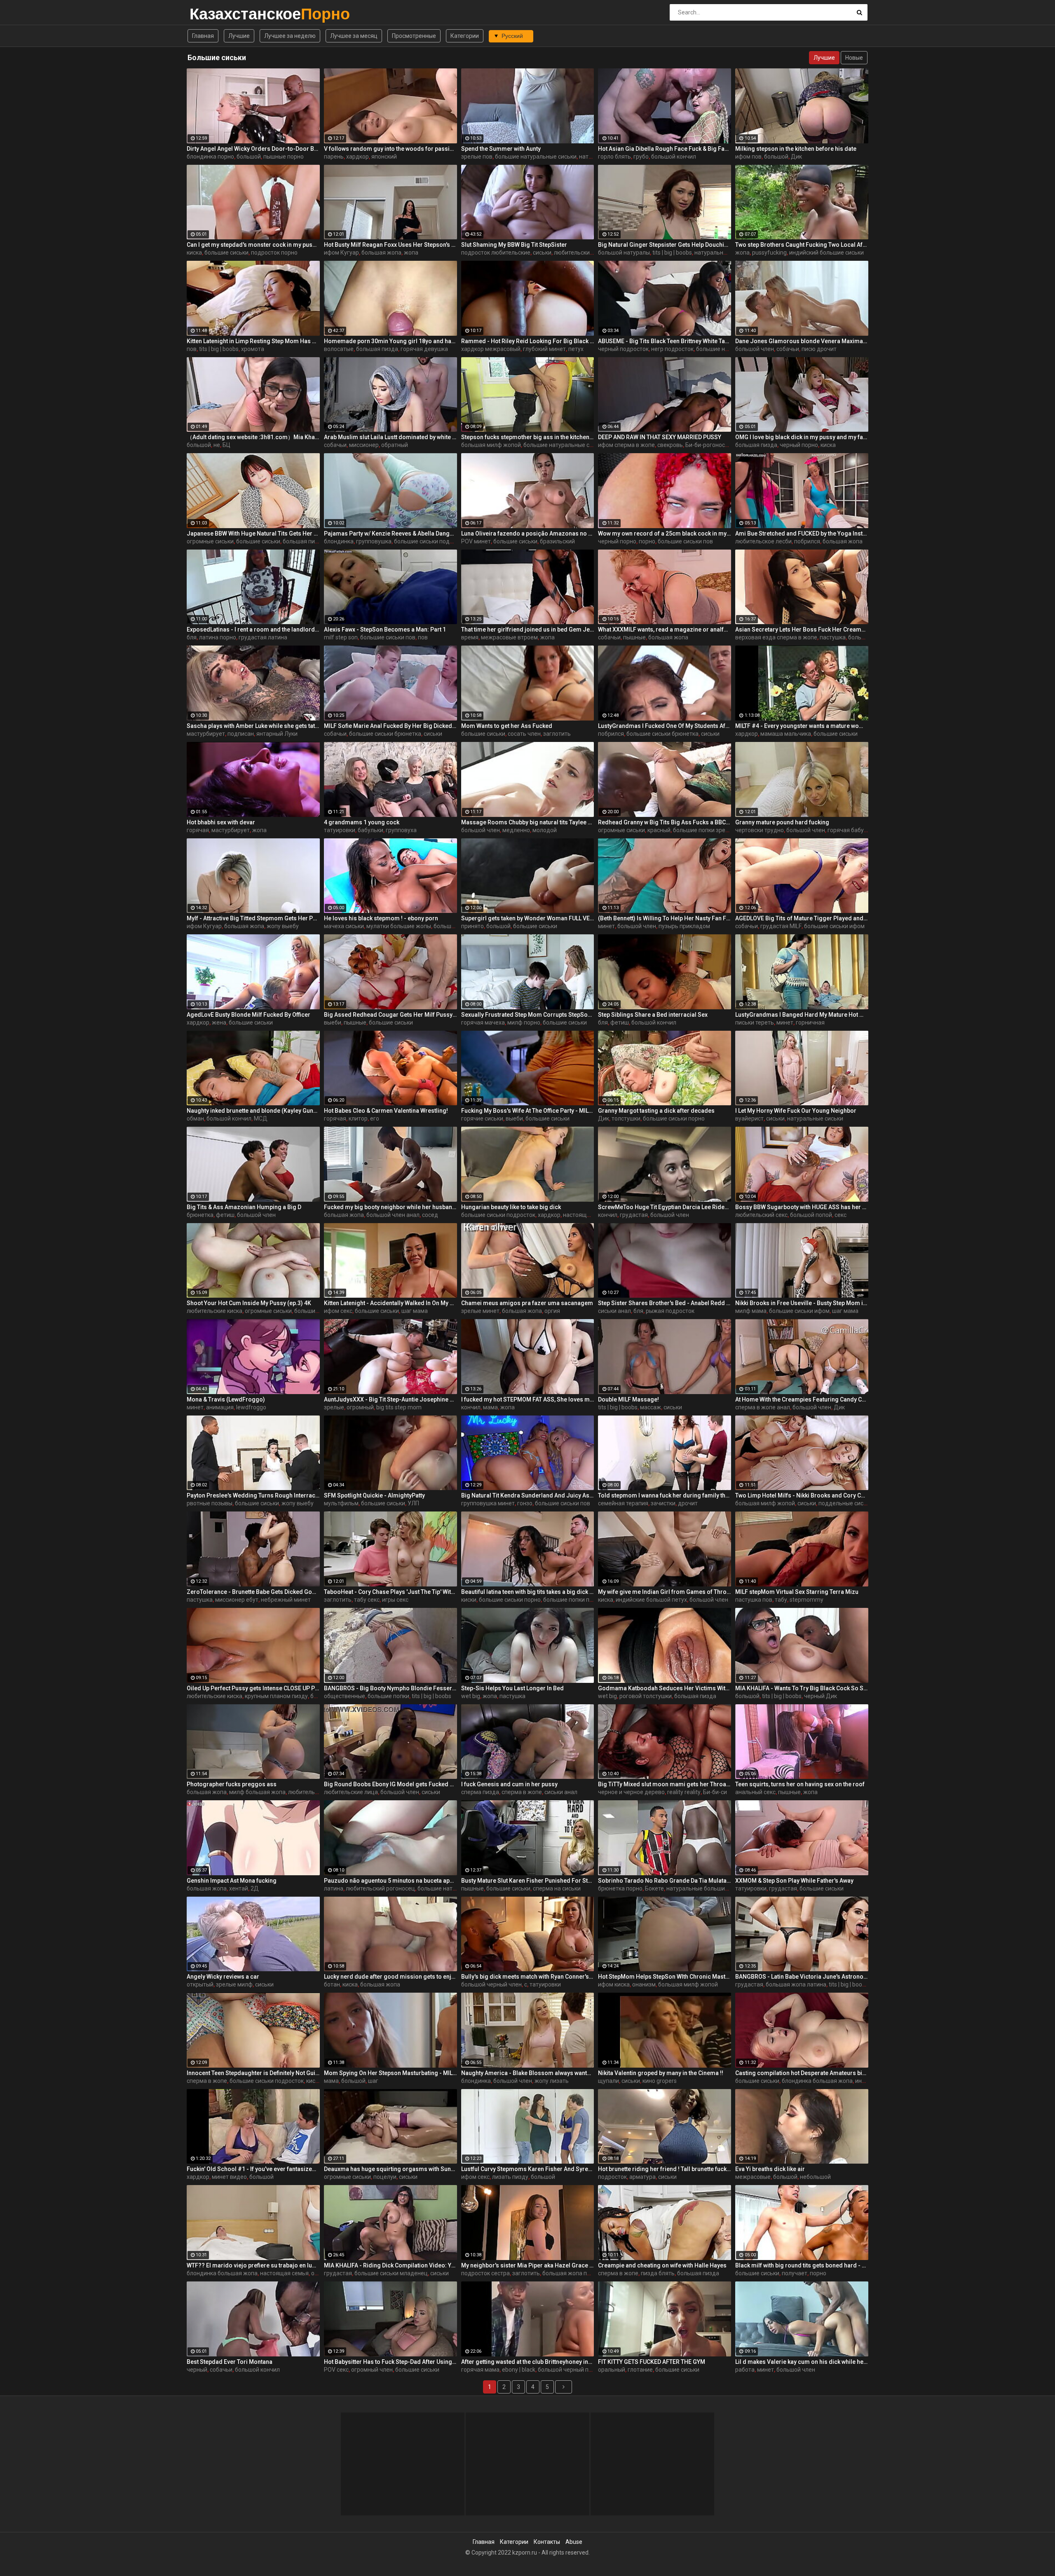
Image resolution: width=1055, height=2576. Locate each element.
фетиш (620, 1022)
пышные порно (284, 157)
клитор (358, 1118)
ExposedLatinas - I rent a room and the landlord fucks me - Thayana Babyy (253, 629)
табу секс (367, 1600)
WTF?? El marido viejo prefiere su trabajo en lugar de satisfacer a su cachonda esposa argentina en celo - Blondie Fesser (253, 2265)
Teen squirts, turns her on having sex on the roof (800, 1784)
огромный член (372, 2370)
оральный (612, 2370)
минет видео (229, 2177)
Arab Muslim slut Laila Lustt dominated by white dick (390, 437)
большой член (755, 349)
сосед (430, 1215)
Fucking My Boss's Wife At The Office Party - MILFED (528, 1111)
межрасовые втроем (509, 637)
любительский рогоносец (380, 1888)
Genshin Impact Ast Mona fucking (232, 1881)
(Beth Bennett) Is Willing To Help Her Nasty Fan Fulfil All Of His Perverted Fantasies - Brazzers (665, 918)
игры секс (395, 1600)
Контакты (547, 2542)
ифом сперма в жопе (626, 445)
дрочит (688, 1503)
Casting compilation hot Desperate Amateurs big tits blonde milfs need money (802, 2073)
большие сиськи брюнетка (385, 734)
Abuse (574, 2542)
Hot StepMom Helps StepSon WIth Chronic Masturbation (665, 1977)
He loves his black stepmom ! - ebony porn (381, 918)
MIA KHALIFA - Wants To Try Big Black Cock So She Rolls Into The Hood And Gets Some (802, 1688)
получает (795, 2273)
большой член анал (393, 1215)
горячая (198, 830)
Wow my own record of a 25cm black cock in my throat (665, 533)
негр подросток (672, 349)
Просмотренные (414, 36)
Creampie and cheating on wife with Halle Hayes (662, 2265)
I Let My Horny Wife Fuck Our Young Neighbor (796, 1111)
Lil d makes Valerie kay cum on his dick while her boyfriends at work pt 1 (802, 2362)
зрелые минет (480, 1311)
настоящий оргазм (588, 1215)
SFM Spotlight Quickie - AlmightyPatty (374, 1495)
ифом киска (614, 1984)
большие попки (388, 1696)
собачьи (788, 349)
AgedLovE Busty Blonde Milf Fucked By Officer (249, 1015)
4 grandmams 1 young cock (362, 822)
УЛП (413, 1503)
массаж (651, 1407)
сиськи (542, 253)
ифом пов (748, 157)
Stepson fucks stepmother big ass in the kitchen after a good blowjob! (528, 437)
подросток (612, 2177)
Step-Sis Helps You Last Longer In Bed (512, 1688)
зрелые (334, 1407)
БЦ (226, 445)
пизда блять (658, 2273)
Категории (465, 36)
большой (249, 157)
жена (219, 1022)
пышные (634, 637)
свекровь (670, 445)
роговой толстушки (646, 1696)
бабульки (370, 830)
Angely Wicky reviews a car (223, 1977)
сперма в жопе (522, 1792)
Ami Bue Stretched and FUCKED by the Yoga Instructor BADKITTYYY (802, 533)
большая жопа (381, 253)
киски (469, 1600)
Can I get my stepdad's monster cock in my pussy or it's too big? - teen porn (253, 245)
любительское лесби (763, 541)
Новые (854, 58)
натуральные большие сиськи (707, 1888)
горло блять (614, 157)
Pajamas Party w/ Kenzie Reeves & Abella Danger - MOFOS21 (390, 533)
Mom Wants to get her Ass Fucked (507, 726)
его (375, 1118)
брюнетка (200, 1215)
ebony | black (519, 2370)
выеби (333, 1022)
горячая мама (480, 2370)
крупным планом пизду (276, 1696)
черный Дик (821, 1696)
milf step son (341, 637)
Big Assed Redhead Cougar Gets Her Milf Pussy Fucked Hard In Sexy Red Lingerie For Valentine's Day (390, 1015)
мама (490, 1407)
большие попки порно (573, 1600)
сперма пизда (480, 1792)
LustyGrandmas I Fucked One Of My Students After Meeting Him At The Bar (665, 726)
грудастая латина (263, 637)
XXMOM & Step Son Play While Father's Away (794, 1881)
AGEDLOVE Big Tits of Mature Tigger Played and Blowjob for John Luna (802, 918)
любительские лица (351, 1792)
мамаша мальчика (786, 734)
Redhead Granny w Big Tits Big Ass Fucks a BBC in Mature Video (665, 822)
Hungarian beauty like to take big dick (511, 1207)
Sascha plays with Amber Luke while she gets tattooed (253, 726)
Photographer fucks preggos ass (232, 1784)
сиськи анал (614, 1311)
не (217, 445)
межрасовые (753, 2177)
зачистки (663, 1503)
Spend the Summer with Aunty (501, 149)
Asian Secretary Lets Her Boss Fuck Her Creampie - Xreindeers (802, 629)
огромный (360, 1407)
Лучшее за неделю (290, 36)
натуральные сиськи (722, 253)
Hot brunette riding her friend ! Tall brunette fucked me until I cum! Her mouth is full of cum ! (665, 2169)
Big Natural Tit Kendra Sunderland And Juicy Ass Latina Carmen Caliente (528, 1495)
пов (192, 349)
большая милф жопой (491, 445)
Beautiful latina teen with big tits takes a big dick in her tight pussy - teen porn (528, 1592)
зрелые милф (234, 1984)
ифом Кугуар (341, 253)
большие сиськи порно (674, 1118)
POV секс (336, 2370)
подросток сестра (485, 2273)
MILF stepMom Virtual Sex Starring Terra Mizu (797, 1592)
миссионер (364, 445)
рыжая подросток (670, 1311)
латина (334, 1888)
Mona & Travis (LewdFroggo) (226, 1399)
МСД (261, 1118)
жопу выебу (283, 926)
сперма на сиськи (557, 1888)
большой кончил (674, 157)
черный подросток (623, 349)
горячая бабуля (849, 830)
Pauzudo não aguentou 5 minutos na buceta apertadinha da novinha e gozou (390, 1881)
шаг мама (415, 1311)
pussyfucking (769, 253)
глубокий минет (544, 349)
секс (840, 1215)
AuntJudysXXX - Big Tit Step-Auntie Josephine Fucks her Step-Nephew (390, 1399)
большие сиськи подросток (431, 541)
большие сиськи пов (685, 541)
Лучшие (239, 36)
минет (606, 926)
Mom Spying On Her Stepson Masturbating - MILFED (390, 2073)
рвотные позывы (210, 1503)
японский (384, 157)
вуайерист (749, 1118)
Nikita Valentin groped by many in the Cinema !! (661, 2073)
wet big (471, 1696)
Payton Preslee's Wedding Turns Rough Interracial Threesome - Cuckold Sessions (253, 1495)
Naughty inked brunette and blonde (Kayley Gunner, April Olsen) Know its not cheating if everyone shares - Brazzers (253, 1111)
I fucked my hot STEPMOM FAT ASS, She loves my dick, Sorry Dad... (528, 1399)
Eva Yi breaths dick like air (770, 2169)
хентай (239, 1888)
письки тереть (755, 1022)
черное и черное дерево (631, 1792)
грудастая (634, 1215)
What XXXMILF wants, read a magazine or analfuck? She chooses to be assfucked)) (665, 629)
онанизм (644, 1984)
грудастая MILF (781, 926)
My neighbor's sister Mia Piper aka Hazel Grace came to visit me (528, 2265)
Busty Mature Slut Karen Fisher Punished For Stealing (528, 1881)
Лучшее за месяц (354, 36)
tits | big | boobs (672, 253)
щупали (608, 2081)
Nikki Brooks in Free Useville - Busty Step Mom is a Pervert (802, 1303)
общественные (345, 1696)
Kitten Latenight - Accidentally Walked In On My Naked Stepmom (390, 1303)
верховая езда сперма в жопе (776, 637)
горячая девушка (424, 349)
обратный (395, 445)
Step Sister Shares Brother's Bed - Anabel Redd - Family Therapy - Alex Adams (665, 1303)
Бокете (654, 1888)
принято (472, 926)
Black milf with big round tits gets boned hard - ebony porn (802, 2265)
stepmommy (806, 1600)
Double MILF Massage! (628, 1399)
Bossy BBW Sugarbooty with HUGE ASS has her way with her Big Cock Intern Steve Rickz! (802, 1207)
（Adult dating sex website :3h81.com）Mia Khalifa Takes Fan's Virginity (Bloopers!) (253, 437)
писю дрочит (819, 349)
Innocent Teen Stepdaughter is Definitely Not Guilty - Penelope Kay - (253, 2073)
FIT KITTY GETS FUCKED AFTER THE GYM (652, 2362)
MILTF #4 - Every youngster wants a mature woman (802, 726)
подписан (241, 734)
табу (781, 1600)
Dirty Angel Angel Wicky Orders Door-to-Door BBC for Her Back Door (253, 149)
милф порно (524, 1022)
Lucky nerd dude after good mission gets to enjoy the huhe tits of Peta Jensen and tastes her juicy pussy (390, 1977)
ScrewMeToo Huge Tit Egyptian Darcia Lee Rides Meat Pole (665, 1207)
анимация (220, 1407)
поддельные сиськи (846, 1503)
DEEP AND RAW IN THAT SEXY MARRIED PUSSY (660, 437)
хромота (253, 349)
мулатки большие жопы (399, 926)
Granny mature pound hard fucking (782, 822)
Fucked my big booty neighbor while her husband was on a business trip (390, 1207)
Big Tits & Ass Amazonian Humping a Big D (244, 1207)
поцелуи (385, 2177)
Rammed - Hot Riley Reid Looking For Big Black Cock (528, 341)
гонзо (525, 1503)
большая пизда (377, 349)
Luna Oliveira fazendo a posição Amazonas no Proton (528, 533)
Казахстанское (211, 14)
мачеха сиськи (344, 926)
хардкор (358, 157)
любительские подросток (588, 253)
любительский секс (761, 1215)
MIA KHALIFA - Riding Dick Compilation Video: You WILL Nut (390, 2265)
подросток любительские (496, 253)
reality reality (684, 1792)
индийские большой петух (651, 1600)
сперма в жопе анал (763, 1407)
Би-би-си (715, 1792)
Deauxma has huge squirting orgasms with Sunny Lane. (390, 2169)
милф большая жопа (257, 1792)
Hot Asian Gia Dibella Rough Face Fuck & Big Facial (665, 149)
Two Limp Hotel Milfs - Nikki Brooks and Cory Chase (802, 1495)
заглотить (557, 734)
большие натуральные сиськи (536, 157)
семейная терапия (623, 1503)
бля (192, 637)
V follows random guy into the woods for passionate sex (390, 149)
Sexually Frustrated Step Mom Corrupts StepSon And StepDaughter (528, 1015)
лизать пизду (510, 2177)
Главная (203, 36)
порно (647, 541)
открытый (200, 1984)
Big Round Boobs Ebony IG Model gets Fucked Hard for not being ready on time (390, 1784)
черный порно (799, 445)
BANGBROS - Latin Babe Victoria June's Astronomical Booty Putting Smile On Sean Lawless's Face (802, 1977)
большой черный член (491, 1984)
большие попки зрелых (704, 830)
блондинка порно (210, 157)
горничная (810, 1022)
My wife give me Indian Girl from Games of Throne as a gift (665, 1592)
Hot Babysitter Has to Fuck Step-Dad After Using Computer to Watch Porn (390, 2362)
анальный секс (755, 1792)
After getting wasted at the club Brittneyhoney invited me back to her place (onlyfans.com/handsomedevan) (528, 2362)
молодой (545, 830)
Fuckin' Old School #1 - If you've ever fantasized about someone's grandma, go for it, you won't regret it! (253, 2169)
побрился (807, 541)
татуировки (340, 830)
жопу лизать (552, 2081)
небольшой (815, 2177)
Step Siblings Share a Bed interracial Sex (653, 1015)
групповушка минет (488, 1503)
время (470, 637)
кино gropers (660, 2081)
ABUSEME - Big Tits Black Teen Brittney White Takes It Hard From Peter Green (665, 341)
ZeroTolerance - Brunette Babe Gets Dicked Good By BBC (253, 1592)
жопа (411, 253)
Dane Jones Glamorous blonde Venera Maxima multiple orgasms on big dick (802, 341)
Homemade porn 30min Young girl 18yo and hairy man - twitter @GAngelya (390, 341)
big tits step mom (399, 1407)
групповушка (374, 541)
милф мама (751, 1311)
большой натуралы (624, 253)
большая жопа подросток (577, 2273)
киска (194, 253)
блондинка (339, 541)
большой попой (811, 1215)
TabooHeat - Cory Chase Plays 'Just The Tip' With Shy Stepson (390, 1592)
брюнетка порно (620, 1888)
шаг (373, 2081)
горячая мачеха (483, 1022)
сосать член (524, 734)
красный (659, 830)
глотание (640, 2370)
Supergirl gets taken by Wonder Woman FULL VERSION (528, 918)
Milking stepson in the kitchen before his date (796, 149)
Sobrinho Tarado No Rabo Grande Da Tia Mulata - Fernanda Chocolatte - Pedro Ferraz (665, 1881)
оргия (552, 1311)
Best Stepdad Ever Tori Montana (230, 2362)
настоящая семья (284, 2273)
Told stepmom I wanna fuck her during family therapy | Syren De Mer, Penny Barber (665, 1495)
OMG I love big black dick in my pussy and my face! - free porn (802, 437)
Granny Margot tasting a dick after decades (656, 1111)
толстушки (626, 1118)
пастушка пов (754, 1600)
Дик (796, 157)
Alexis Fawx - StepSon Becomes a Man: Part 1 (385, 629)
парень (334, 157)
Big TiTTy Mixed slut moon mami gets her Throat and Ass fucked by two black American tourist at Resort (665, 1784)
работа (745, 2370)
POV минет (476, 541)
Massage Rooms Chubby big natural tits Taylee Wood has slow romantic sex (528, 822)
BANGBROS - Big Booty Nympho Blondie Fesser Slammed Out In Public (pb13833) (390, 1688)
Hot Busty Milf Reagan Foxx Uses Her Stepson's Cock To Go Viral (390, 245)
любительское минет (317, 1792)
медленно (516, 830)
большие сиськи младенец (391, 2273)
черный (197, 2370)
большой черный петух (569, 2370)
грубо (641, 157)
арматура (642, 2177)
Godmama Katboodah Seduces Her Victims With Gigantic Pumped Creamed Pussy (665, 1688)
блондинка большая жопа (817, 2081)
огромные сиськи (210, 541)
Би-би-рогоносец (709, 445)
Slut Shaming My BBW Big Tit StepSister (514, 245)
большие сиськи (226, 253)
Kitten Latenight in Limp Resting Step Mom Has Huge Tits (253, 341)
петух (576, 349)
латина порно (218, 637)
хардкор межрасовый (491, 349)
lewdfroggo (251, 1407)
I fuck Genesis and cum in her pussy (509, 1784)
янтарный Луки (277, 734)
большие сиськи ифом (834, 926)
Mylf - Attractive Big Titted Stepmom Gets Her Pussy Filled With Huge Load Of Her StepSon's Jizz (253, 918)
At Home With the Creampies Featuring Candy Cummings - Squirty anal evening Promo (802, 1399)
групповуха (401, 830)
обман (195, 1118)
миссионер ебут (237, 1600)
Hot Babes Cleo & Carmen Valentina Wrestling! (386, 1111)
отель (319, 2273)
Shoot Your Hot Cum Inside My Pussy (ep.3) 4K (249, 1303)
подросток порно (274, 253)
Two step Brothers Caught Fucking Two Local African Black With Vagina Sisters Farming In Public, (802, 245)
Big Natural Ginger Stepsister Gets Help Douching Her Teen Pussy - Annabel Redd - (665, 245)
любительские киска (215, 1311)
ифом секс (338, 1311)
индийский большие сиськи (826, 253)
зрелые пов (477, 157)
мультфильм (341, 1503)
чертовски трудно (760, 830)
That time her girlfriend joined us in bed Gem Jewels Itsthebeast (528, 629)
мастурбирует (206, 734)
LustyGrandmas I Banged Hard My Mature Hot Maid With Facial (802, 1015)
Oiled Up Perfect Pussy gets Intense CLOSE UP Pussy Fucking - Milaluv (253, 1688)
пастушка (833, 637)
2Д (255, 1888)
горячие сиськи (482, 1118)
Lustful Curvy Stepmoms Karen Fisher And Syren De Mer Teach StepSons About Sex (528, 2169)
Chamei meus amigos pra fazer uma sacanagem (527, 1303)
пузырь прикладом (684, 926)
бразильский (557, 541)
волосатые (339, 349)
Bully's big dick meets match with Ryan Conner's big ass (528, 1977)
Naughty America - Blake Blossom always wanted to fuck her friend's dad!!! (528, 2073)
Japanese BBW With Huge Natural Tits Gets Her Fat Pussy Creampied (253, 533)
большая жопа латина (796, 1984)
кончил (608, 1215)
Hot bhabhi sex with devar (221, 822)
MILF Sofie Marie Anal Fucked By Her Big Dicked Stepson (390, 726)
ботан (332, 1984)
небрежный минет (286, 1600)
